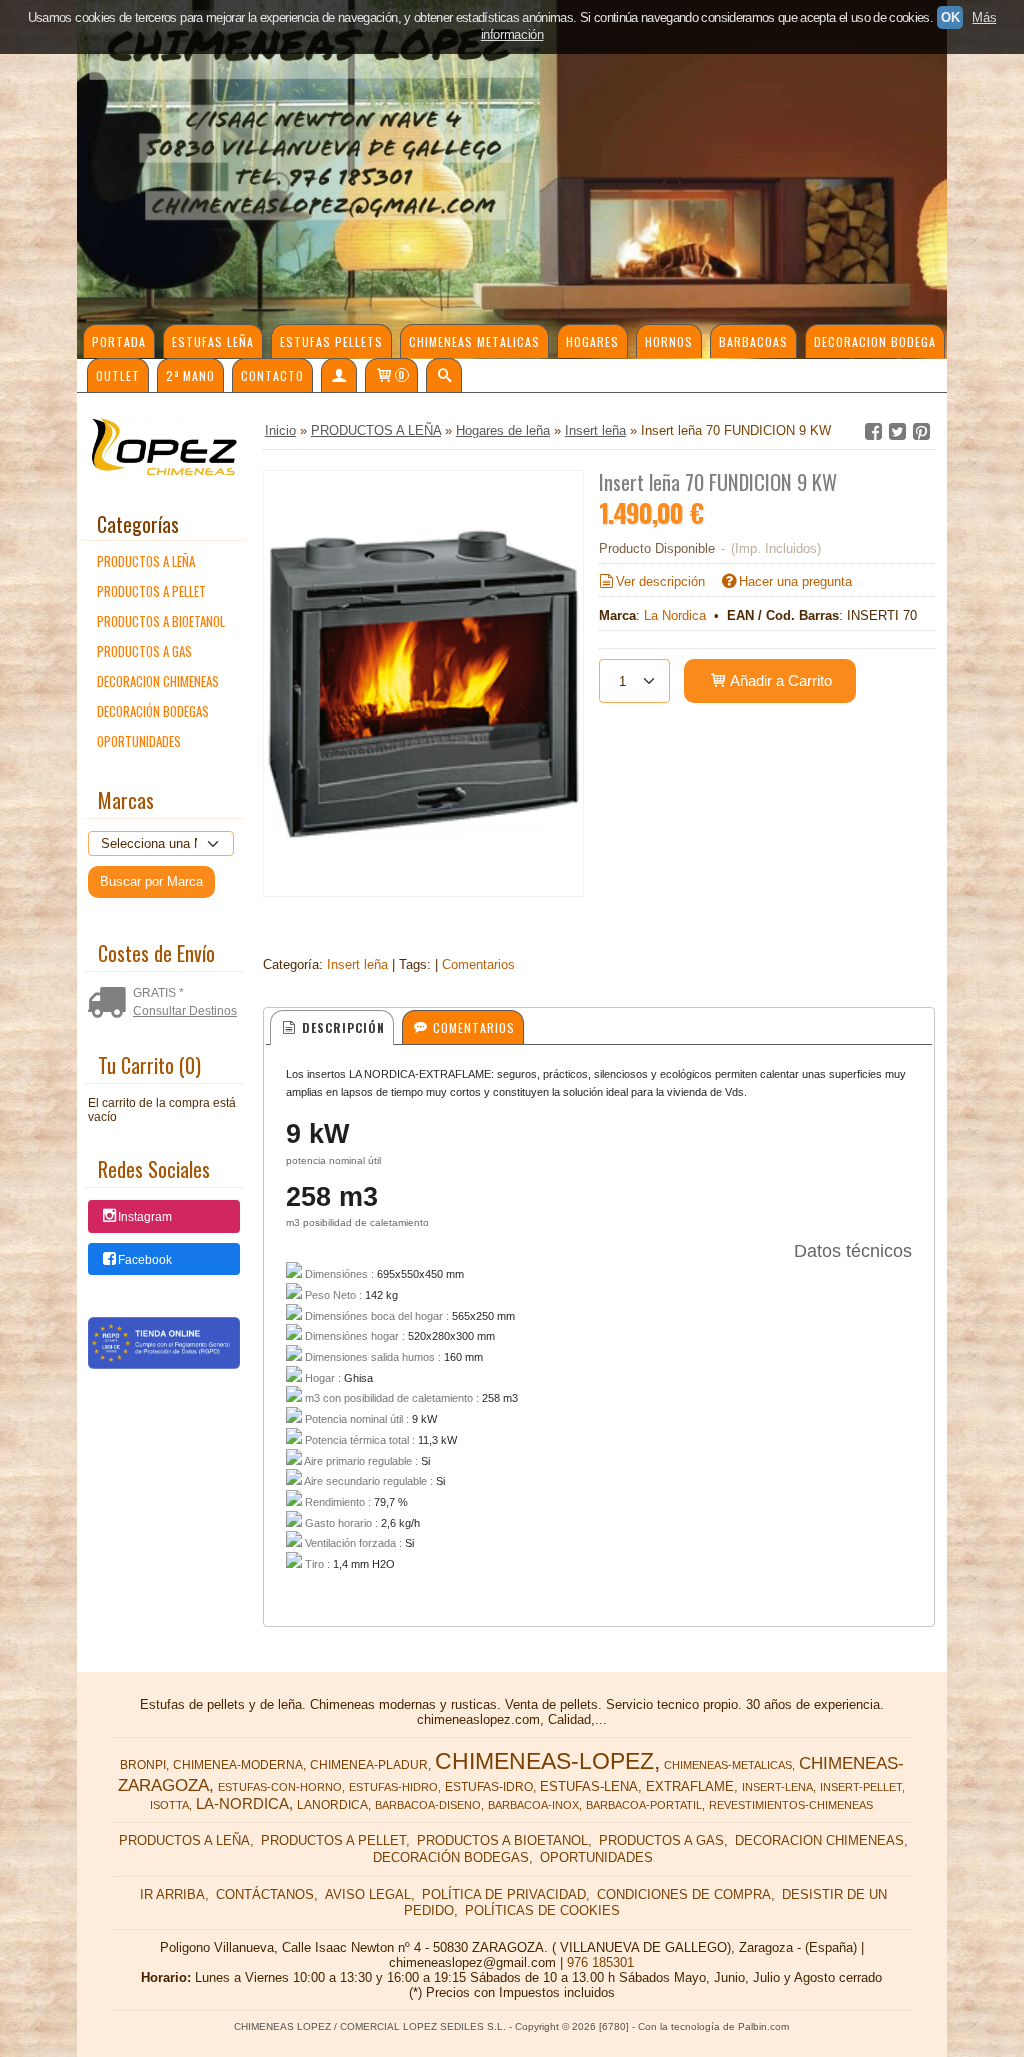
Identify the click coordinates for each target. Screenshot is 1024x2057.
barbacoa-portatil (644, 1805)
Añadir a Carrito (779, 680)
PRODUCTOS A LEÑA (146, 561)
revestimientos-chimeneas (791, 1805)
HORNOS (669, 341)
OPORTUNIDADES (139, 741)
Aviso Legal (368, 1894)
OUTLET (118, 375)
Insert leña (357, 964)
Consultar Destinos (185, 1011)
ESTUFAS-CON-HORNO (280, 1787)
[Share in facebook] (873, 432)
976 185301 (600, 1962)
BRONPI (143, 1765)
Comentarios (478, 964)
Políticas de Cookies (542, 1910)
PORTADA (119, 341)
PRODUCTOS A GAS (144, 651)
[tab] (331, 1027)
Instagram (145, 1218)
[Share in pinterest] (921, 432)
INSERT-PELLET (861, 1787)
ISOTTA (169, 1805)
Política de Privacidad (504, 1894)
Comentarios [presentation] (472, 1027)
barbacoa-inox (533, 1805)
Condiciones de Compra (684, 1894)
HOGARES (592, 341)
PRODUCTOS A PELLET (151, 591)
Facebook (145, 1260)
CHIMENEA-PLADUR (369, 1765)
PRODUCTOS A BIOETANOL (161, 621)
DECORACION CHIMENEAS (158, 681)
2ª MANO (190, 375)
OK (950, 17)
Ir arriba (172, 1894)
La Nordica (675, 615)
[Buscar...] (444, 375)
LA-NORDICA (242, 1804)
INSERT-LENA (777, 1787)
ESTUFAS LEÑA (213, 341)
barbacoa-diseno (428, 1805)
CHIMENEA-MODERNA (238, 1765)
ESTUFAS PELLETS (331, 341)
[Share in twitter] (897, 432)
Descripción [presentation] (341, 1027)
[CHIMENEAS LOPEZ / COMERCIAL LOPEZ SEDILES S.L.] (512, 179)
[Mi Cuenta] (339, 375)
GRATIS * (158, 993)
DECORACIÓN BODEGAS (153, 711)
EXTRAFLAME (690, 1786)
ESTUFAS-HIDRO (393, 1787)
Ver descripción (660, 581)
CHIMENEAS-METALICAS (728, 1765)
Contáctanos (265, 1894)
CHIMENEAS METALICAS (474, 341)
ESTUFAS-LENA (589, 1786)
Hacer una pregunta (795, 581)
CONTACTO (272, 375)
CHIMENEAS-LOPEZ (544, 1761)
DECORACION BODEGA (875, 341)
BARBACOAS (753, 341)
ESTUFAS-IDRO (489, 1787)
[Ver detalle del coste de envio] (110, 1003)
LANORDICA (332, 1805)
